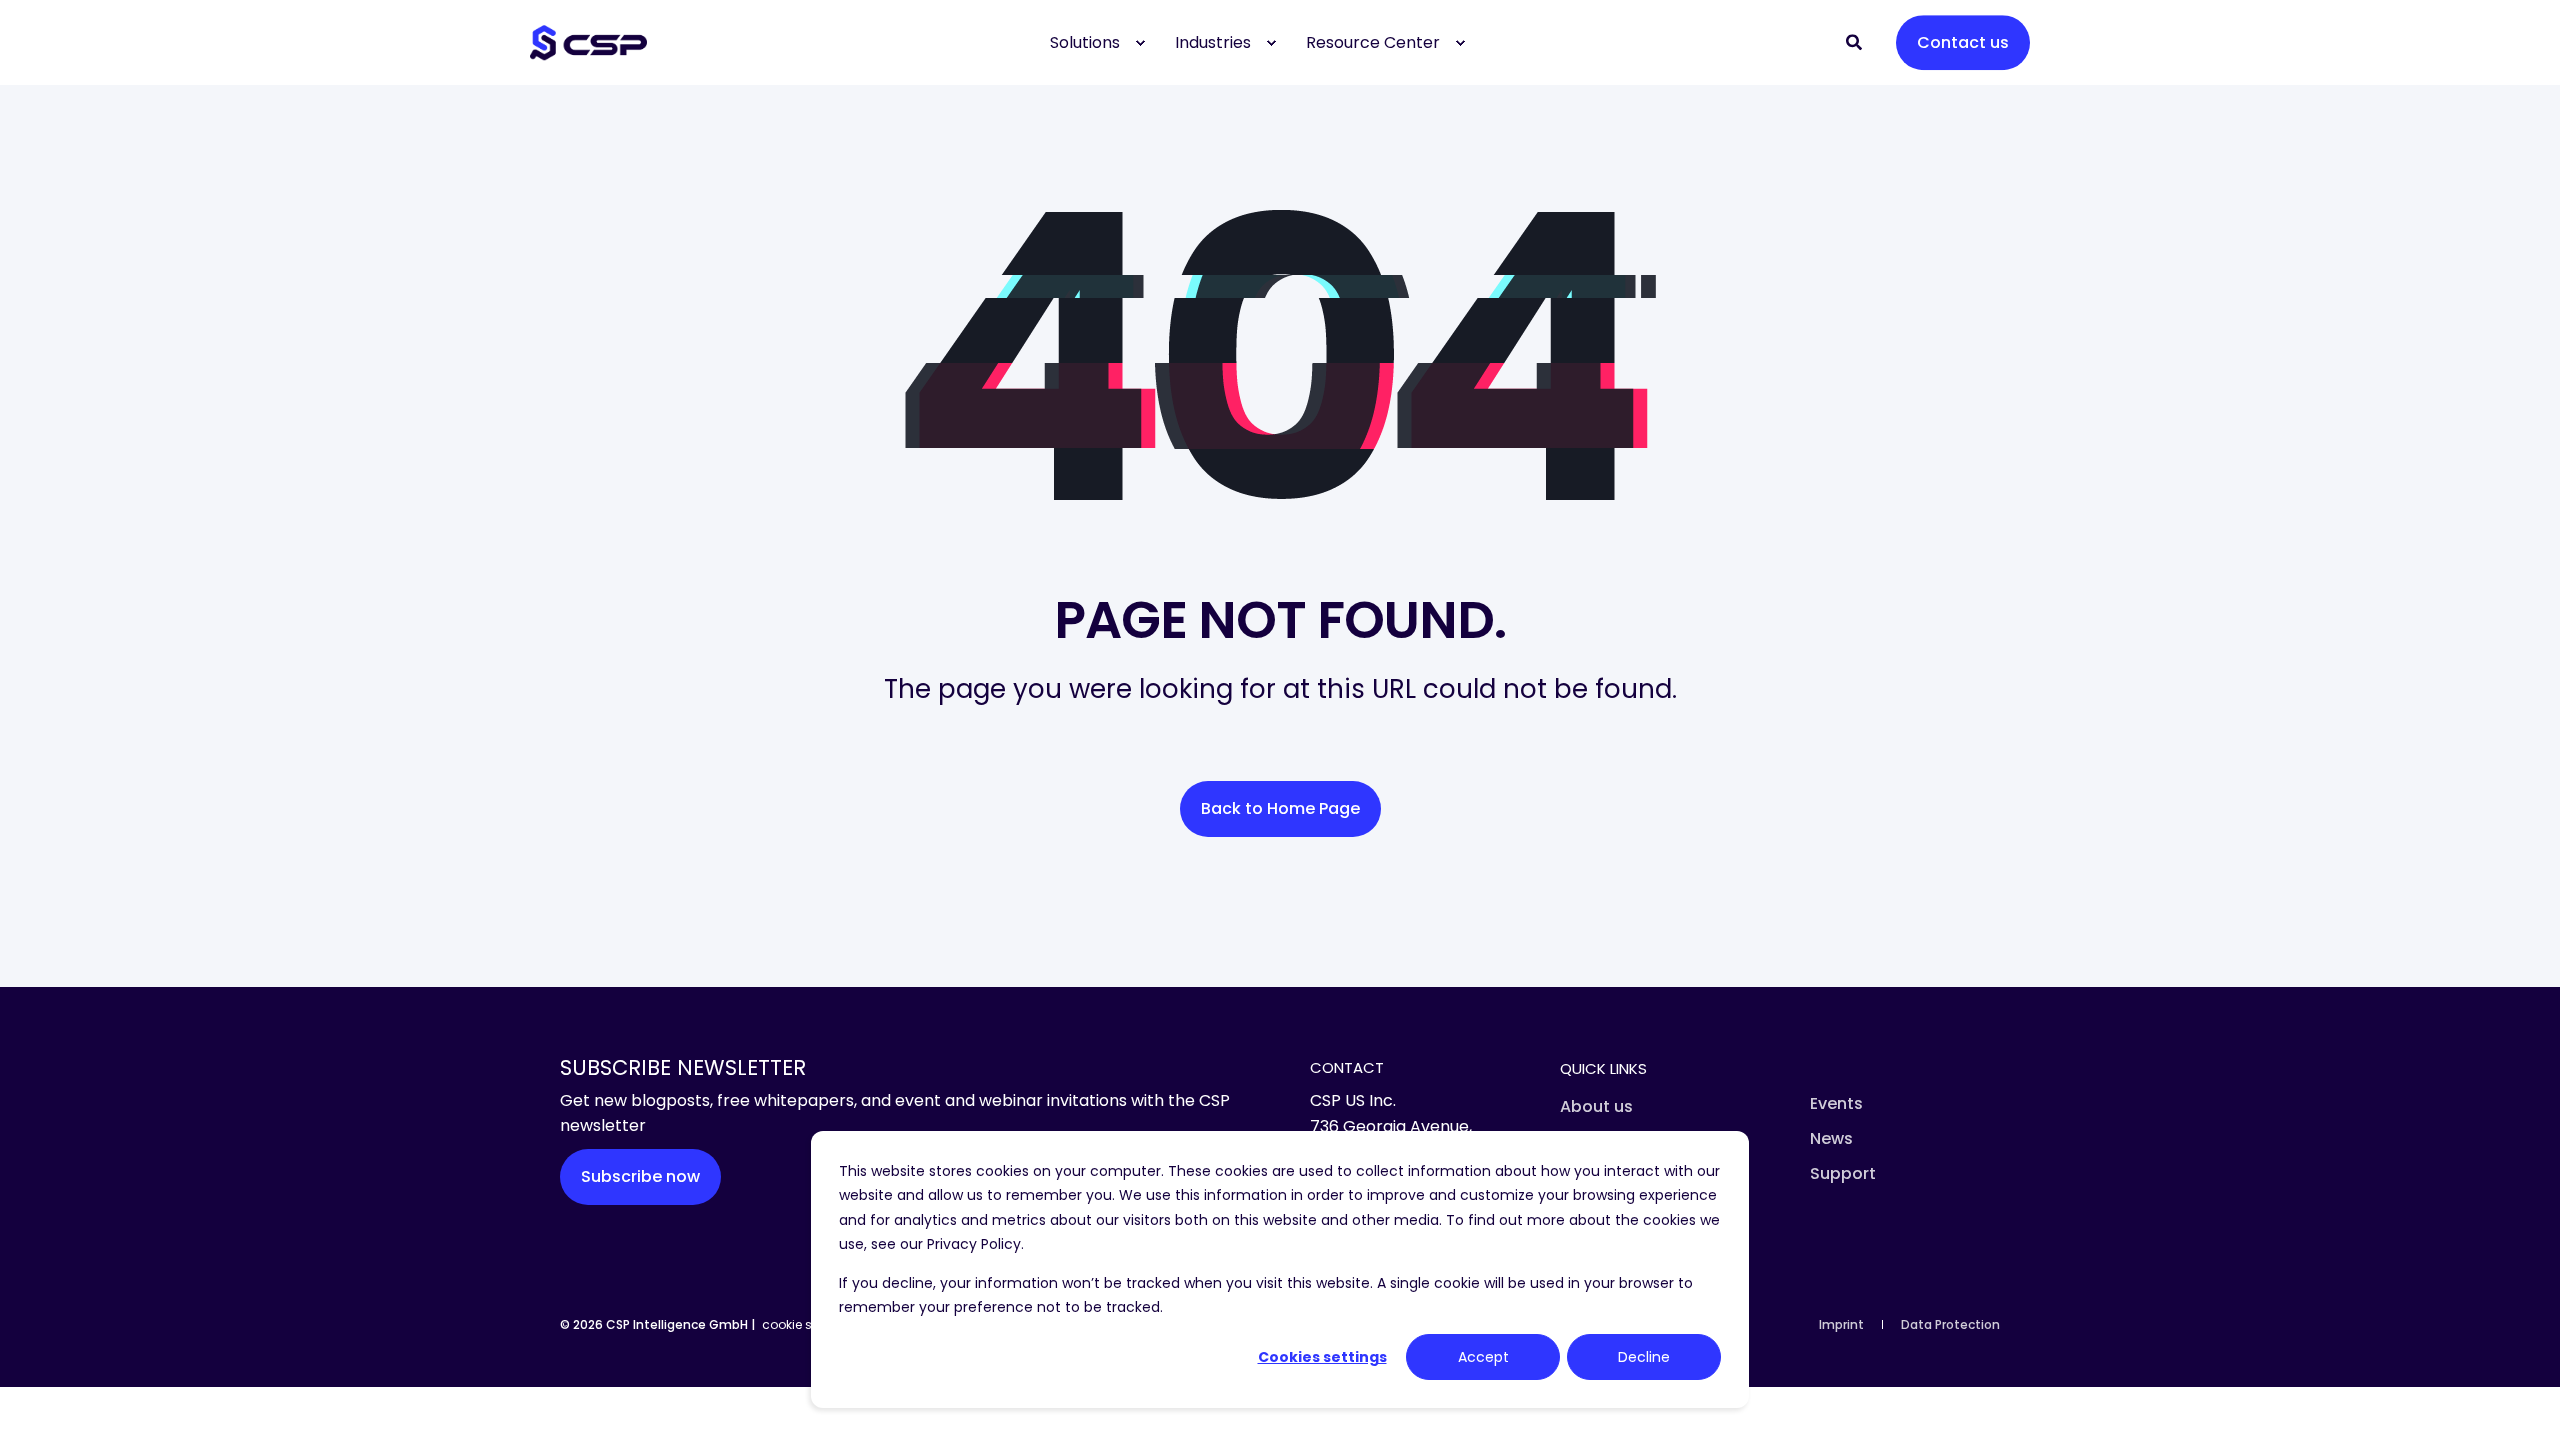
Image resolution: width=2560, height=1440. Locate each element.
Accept (1483, 1357)
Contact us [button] (1963, 42)
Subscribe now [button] (640, 1176)
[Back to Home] (588, 42)
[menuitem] (1140, 43)
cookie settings (808, 1324)
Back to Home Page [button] (1280, 808)
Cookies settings (1322, 1357)
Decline (1644, 1357)
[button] (40, 1400)
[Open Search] (1856, 41)
